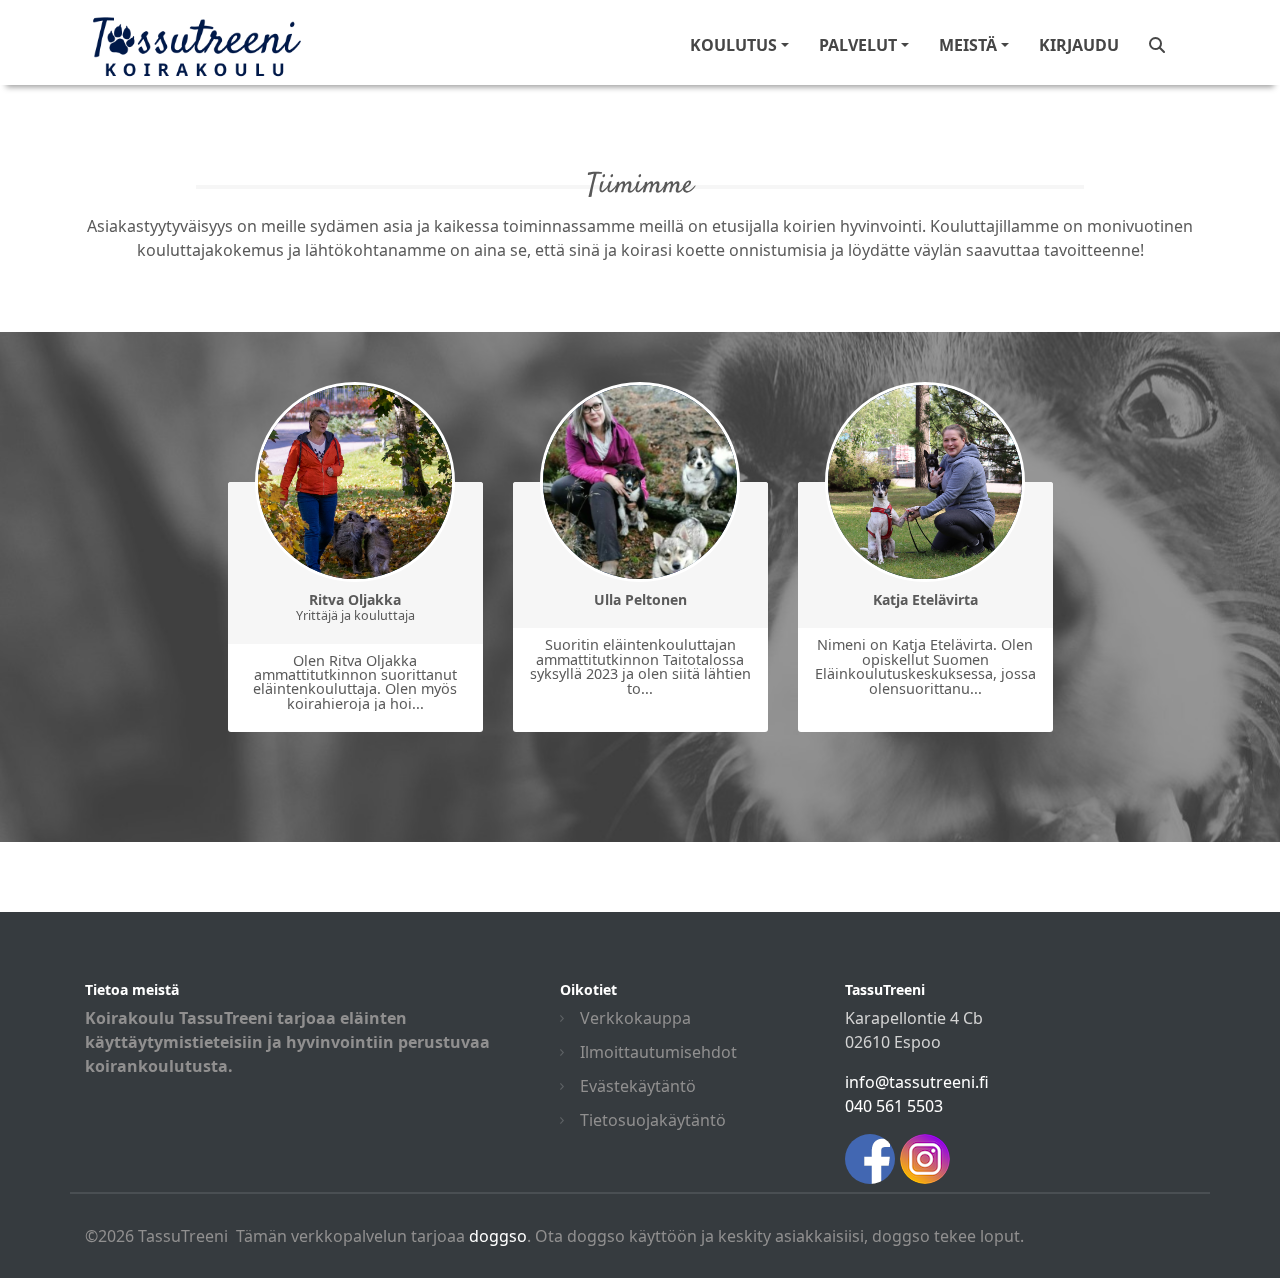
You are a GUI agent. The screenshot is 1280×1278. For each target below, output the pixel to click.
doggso (498, 1236)
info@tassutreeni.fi (917, 1082)
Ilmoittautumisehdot (658, 1052)
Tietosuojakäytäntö (653, 1120)
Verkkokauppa (635, 1018)
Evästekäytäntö (638, 1086)
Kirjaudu (1079, 45)
